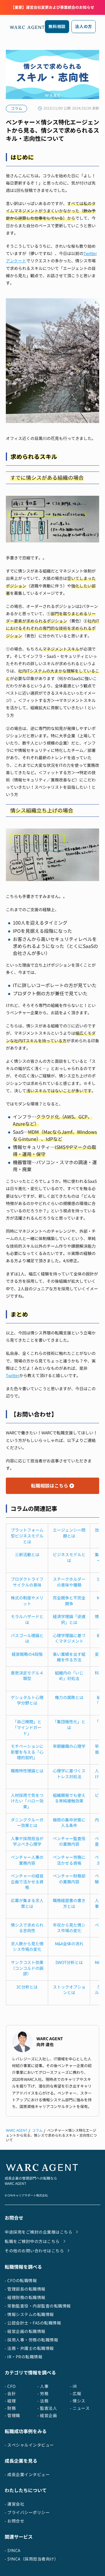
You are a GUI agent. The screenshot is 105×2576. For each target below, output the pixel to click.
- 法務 (43, 2401)
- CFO (10, 2386)
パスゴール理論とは (27, 1638)
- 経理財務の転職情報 (25, 2297)
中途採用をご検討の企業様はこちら (38, 2232)
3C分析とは (27, 1987)
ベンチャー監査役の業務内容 (69, 1841)
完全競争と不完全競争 (69, 1601)
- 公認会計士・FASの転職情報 (33, 2323)
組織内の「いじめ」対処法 (69, 1676)
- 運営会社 (14, 2504)
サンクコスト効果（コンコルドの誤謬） (27, 1968)
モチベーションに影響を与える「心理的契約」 (27, 1752)
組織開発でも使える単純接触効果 (69, 1798)
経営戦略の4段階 (27, 1654)
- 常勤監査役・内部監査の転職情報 (38, 2306)
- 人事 (43, 2386)
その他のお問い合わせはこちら (34, 2251)
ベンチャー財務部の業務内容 (69, 1879)
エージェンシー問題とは (69, 1533)
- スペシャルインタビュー (29, 2445)
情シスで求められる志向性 (27, 1928)
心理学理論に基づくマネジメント (69, 1638)
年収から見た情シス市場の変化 (69, 1928)
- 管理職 (12, 2415)
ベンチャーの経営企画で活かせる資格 (27, 1882)
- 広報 (76, 2394)
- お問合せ (14, 2521)
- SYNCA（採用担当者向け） (32, 2559)
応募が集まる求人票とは (27, 1903)
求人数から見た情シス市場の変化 (27, 1947)
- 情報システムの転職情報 (29, 2314)
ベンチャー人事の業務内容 (27, 1860)
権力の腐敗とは (69, 1697)
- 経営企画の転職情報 (25, 2331)
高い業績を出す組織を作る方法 (69, 1657)
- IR (73, 2386)
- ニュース (80, 2408)
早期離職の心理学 (69, 1746)
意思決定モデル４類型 (27, 1676)
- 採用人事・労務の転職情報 (31, 2340)
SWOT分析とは (69, 1962)
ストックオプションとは (69, 1990)
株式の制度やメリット (27, 1601)
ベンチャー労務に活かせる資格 (69, 1860)
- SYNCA (13, 2550)
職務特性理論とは (27, 1771)
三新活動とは (27, 1555)
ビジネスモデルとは (69, 1557)
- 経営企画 (47, 2415)
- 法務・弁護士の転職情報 (29, 2348)
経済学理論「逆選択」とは (69, 1619)
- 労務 (43, 2394)
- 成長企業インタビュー (27, 2474)
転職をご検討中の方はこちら (32, 2241)
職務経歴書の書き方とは (69, 1903)
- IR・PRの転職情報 (23, 2357)
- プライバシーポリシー (27, 2512)
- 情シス (78, 2401)
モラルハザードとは (27, 1619)
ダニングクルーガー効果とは (27, 1823)
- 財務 (10, 2408)
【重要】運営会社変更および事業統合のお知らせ (52, 7)
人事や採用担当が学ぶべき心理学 (27, 1841)
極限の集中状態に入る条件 (69, 1823)
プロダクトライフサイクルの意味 (27, 1582)
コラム (37, 2130)
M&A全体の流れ (69, 1944)
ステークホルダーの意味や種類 (69, 1582)
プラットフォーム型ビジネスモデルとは (27, 1536)
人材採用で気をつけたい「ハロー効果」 (27, 1801)
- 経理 (10, 2401)
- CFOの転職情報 (21, 2281)
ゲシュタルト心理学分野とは (27, 1700)
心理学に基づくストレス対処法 (69, 1774)
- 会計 (10, 2394)
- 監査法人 (47, 2408)
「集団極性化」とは (69, 1725)
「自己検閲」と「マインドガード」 (27, 1727)
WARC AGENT (17, 2130)
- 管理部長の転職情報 (25, 2289)
